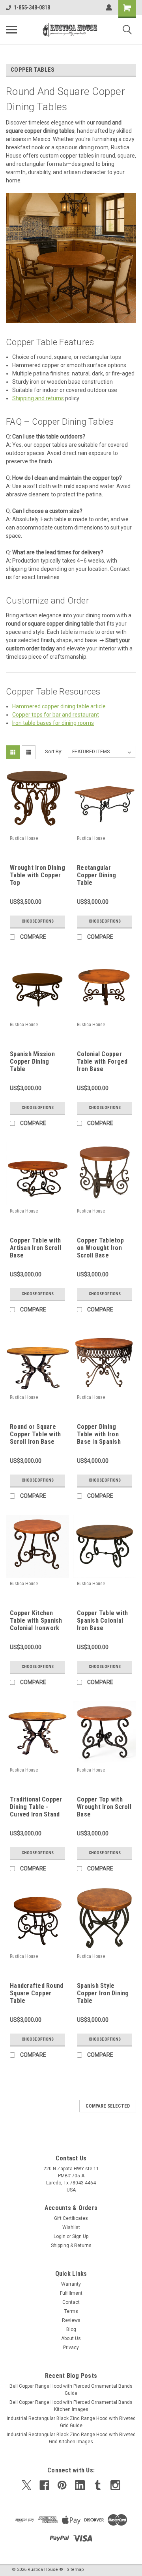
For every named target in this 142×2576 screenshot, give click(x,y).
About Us (71, 2338)
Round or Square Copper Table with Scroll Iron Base (35, 1434)
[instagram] (115, 2485)
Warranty (71, 2284)
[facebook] (44, 2485)
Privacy (71, 2348)
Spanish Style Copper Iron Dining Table (103, 1993)
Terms (71, 2311)
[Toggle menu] (11, 30)
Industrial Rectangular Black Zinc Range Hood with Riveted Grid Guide (71, 2422)
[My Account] (109, 7)
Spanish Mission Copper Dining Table (32, 1061)
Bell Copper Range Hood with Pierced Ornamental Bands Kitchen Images (71, 2406)
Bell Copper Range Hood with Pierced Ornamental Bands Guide (71, 2390)
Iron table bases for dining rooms (53, 723)
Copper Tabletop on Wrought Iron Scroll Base (100, 1248)
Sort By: (54, 751)
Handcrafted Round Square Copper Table (36, 1993)
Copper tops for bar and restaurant (56, 715)
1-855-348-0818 (32, 7)
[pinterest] (62, 2485)
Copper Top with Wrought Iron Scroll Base (104, 1807)
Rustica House (24, 838)
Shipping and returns (38, 398)
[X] (27, 2485)
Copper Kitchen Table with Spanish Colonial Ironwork (36, 1620)
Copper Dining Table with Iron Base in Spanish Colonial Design (99, 1435)
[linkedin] (80, 2485)
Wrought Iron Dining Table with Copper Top (37, 875)
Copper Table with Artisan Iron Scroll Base (35, 1248)
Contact (71, 2302)
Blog (71, 2329)
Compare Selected (108, 2106)
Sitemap (75, 2569)
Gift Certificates (71, 2218)
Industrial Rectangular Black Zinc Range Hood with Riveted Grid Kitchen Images (71, 2438)
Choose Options (38, 921)
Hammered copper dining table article (59, 706)
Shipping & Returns (71, 2245)
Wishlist (71, 2227)
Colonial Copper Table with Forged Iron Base (102, 1061)
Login (60, 2236)
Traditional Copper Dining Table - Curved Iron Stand (36, 1807)
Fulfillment (71, 2293)
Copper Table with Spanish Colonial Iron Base (102, 1620)
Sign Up (80, 2236)
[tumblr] (98, 2485)
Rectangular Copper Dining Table (96, 875)
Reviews (71, 2320)
